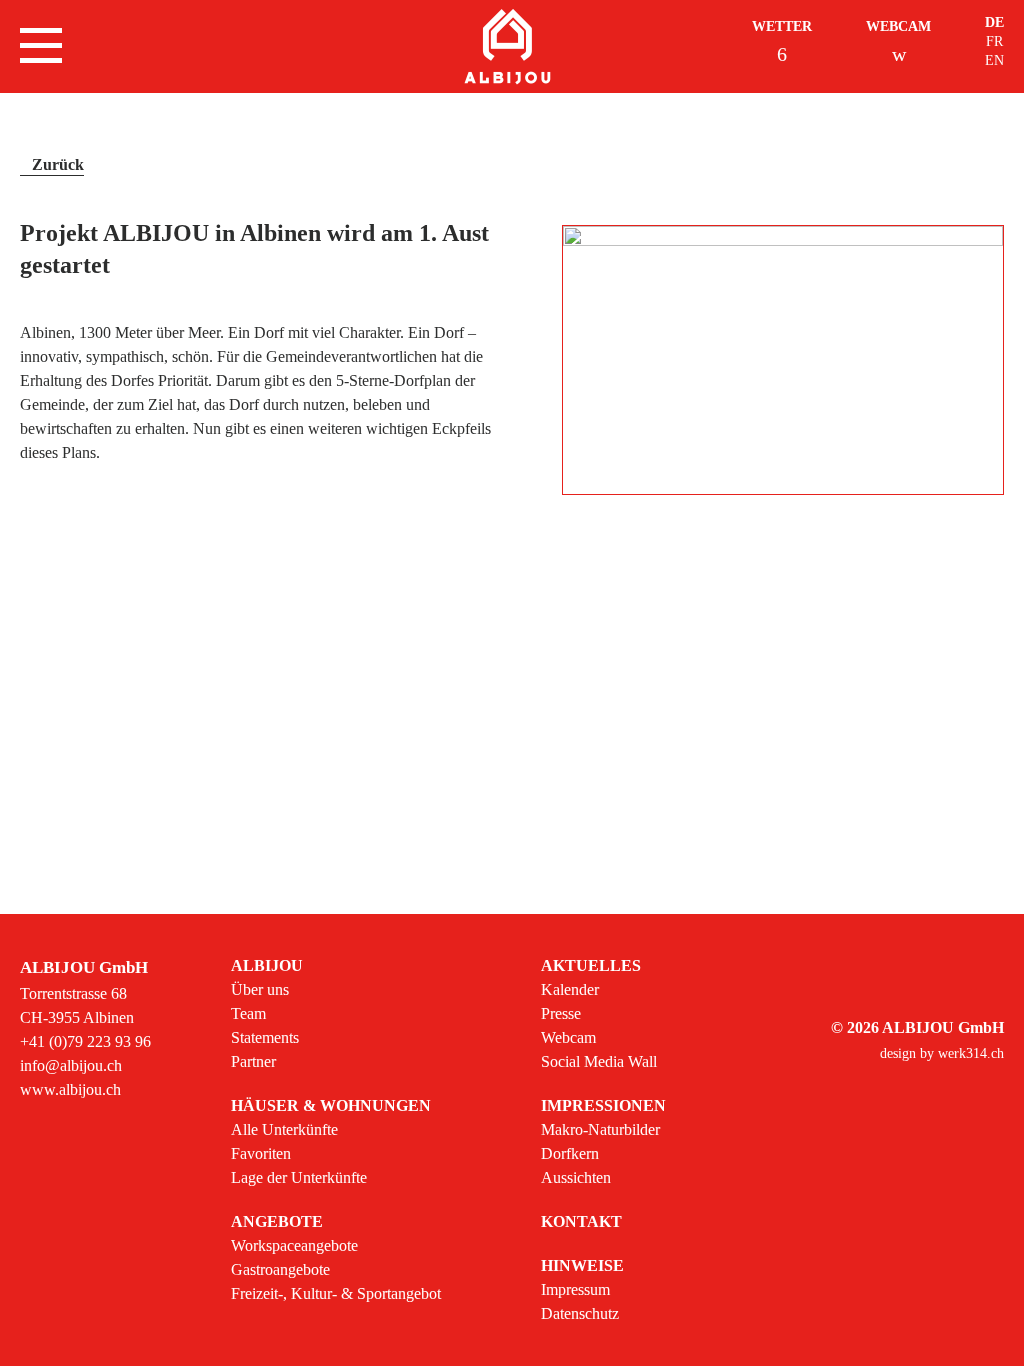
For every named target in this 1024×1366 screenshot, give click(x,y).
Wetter (782, 26)
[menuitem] (336, 1014)
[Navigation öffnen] (41, 45)
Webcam (898, 26)
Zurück (58, 164)
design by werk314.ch (942, 1053)
